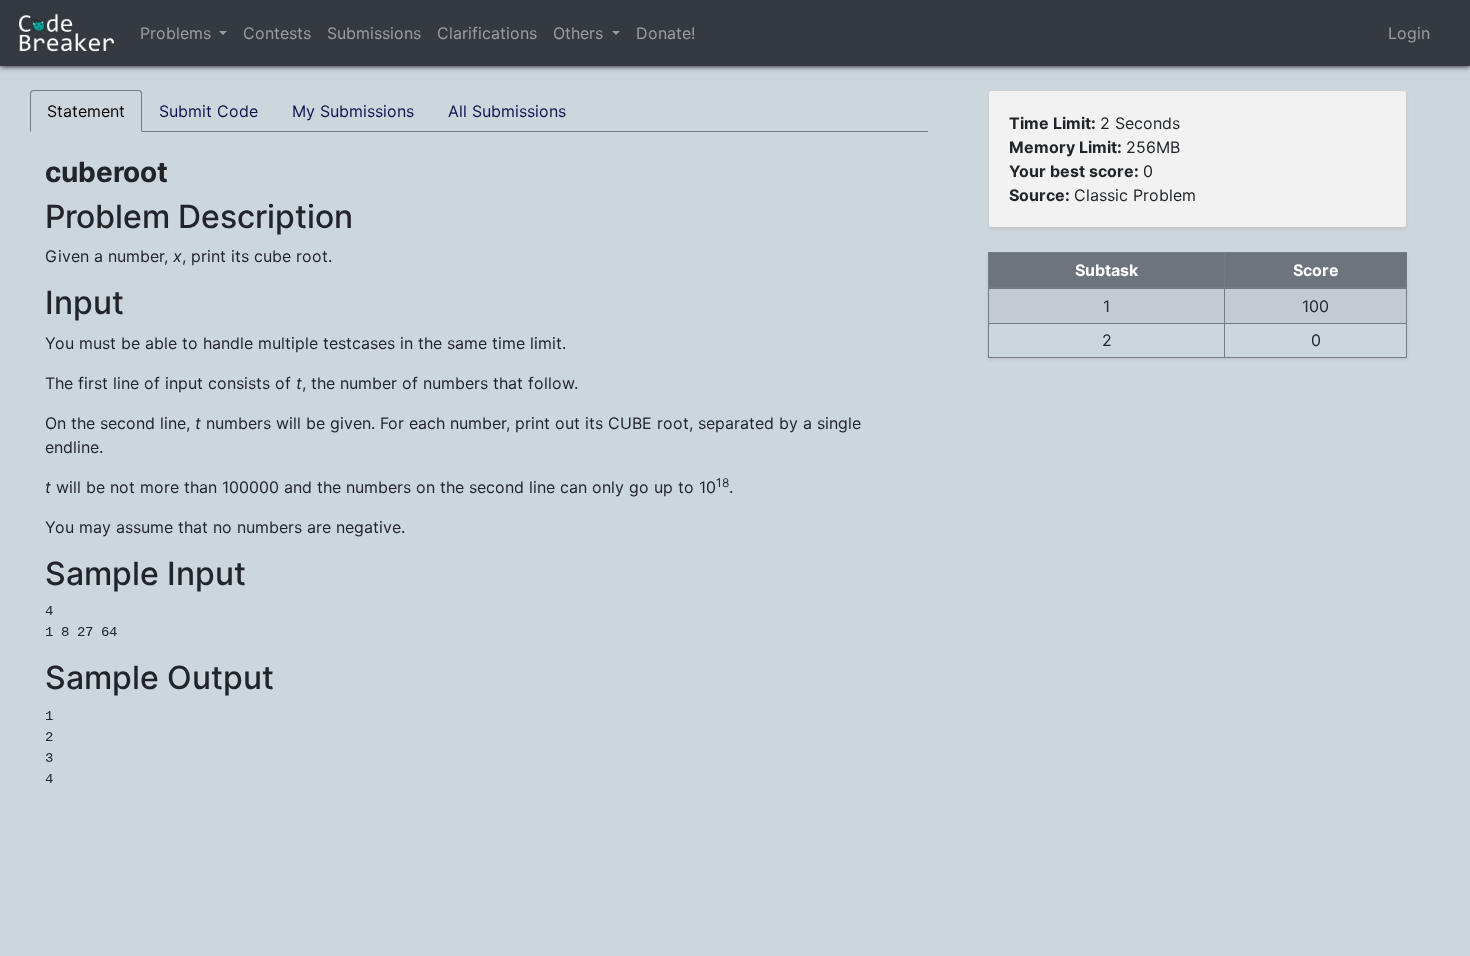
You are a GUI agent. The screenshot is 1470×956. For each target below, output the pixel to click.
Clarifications (487, 33)
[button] (223, 33)
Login (1409, 33)
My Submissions (353, 111)
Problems (175, 33)
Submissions (374, 33)
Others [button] (580, 33)
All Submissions (507, 111)
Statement (86, 111)
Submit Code (208, 111)
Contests (277, 33)
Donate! (665, 33)
